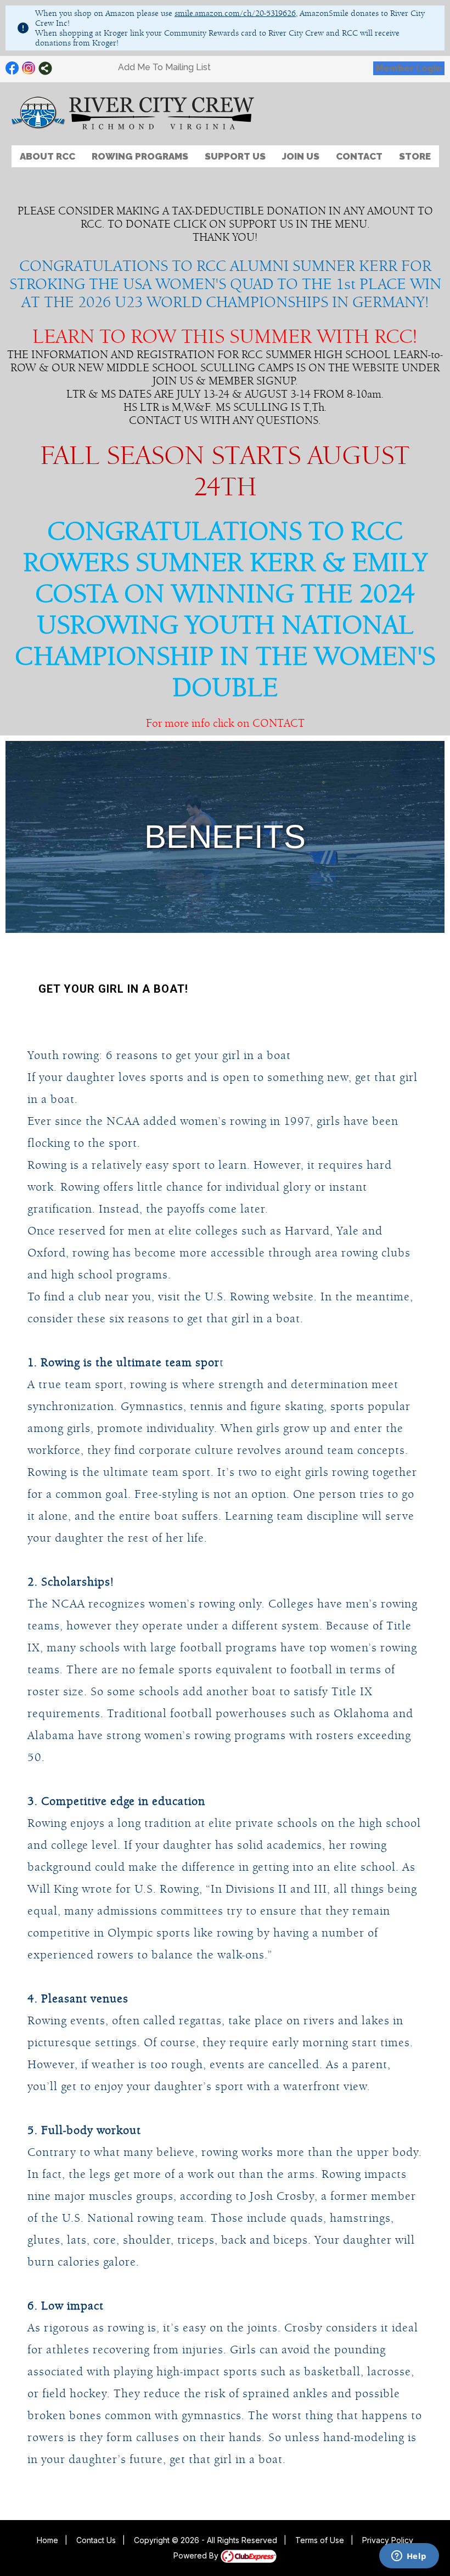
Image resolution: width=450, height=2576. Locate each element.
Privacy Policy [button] (388, 2540)
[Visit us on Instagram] (29, 68)
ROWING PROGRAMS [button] (140, 156)
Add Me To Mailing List (164, 67)
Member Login (409, 68)
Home (47, 2540)
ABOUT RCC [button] (47, 156)
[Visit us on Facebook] (12, 68)
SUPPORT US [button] (235, 156)
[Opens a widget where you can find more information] (409, 2557)
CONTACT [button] (359, 156)
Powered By (197, 2555)
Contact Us (96, 2540)
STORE (415, 156)
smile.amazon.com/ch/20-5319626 (235, 13)
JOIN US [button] (301, 156)
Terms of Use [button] (320, 2540)
